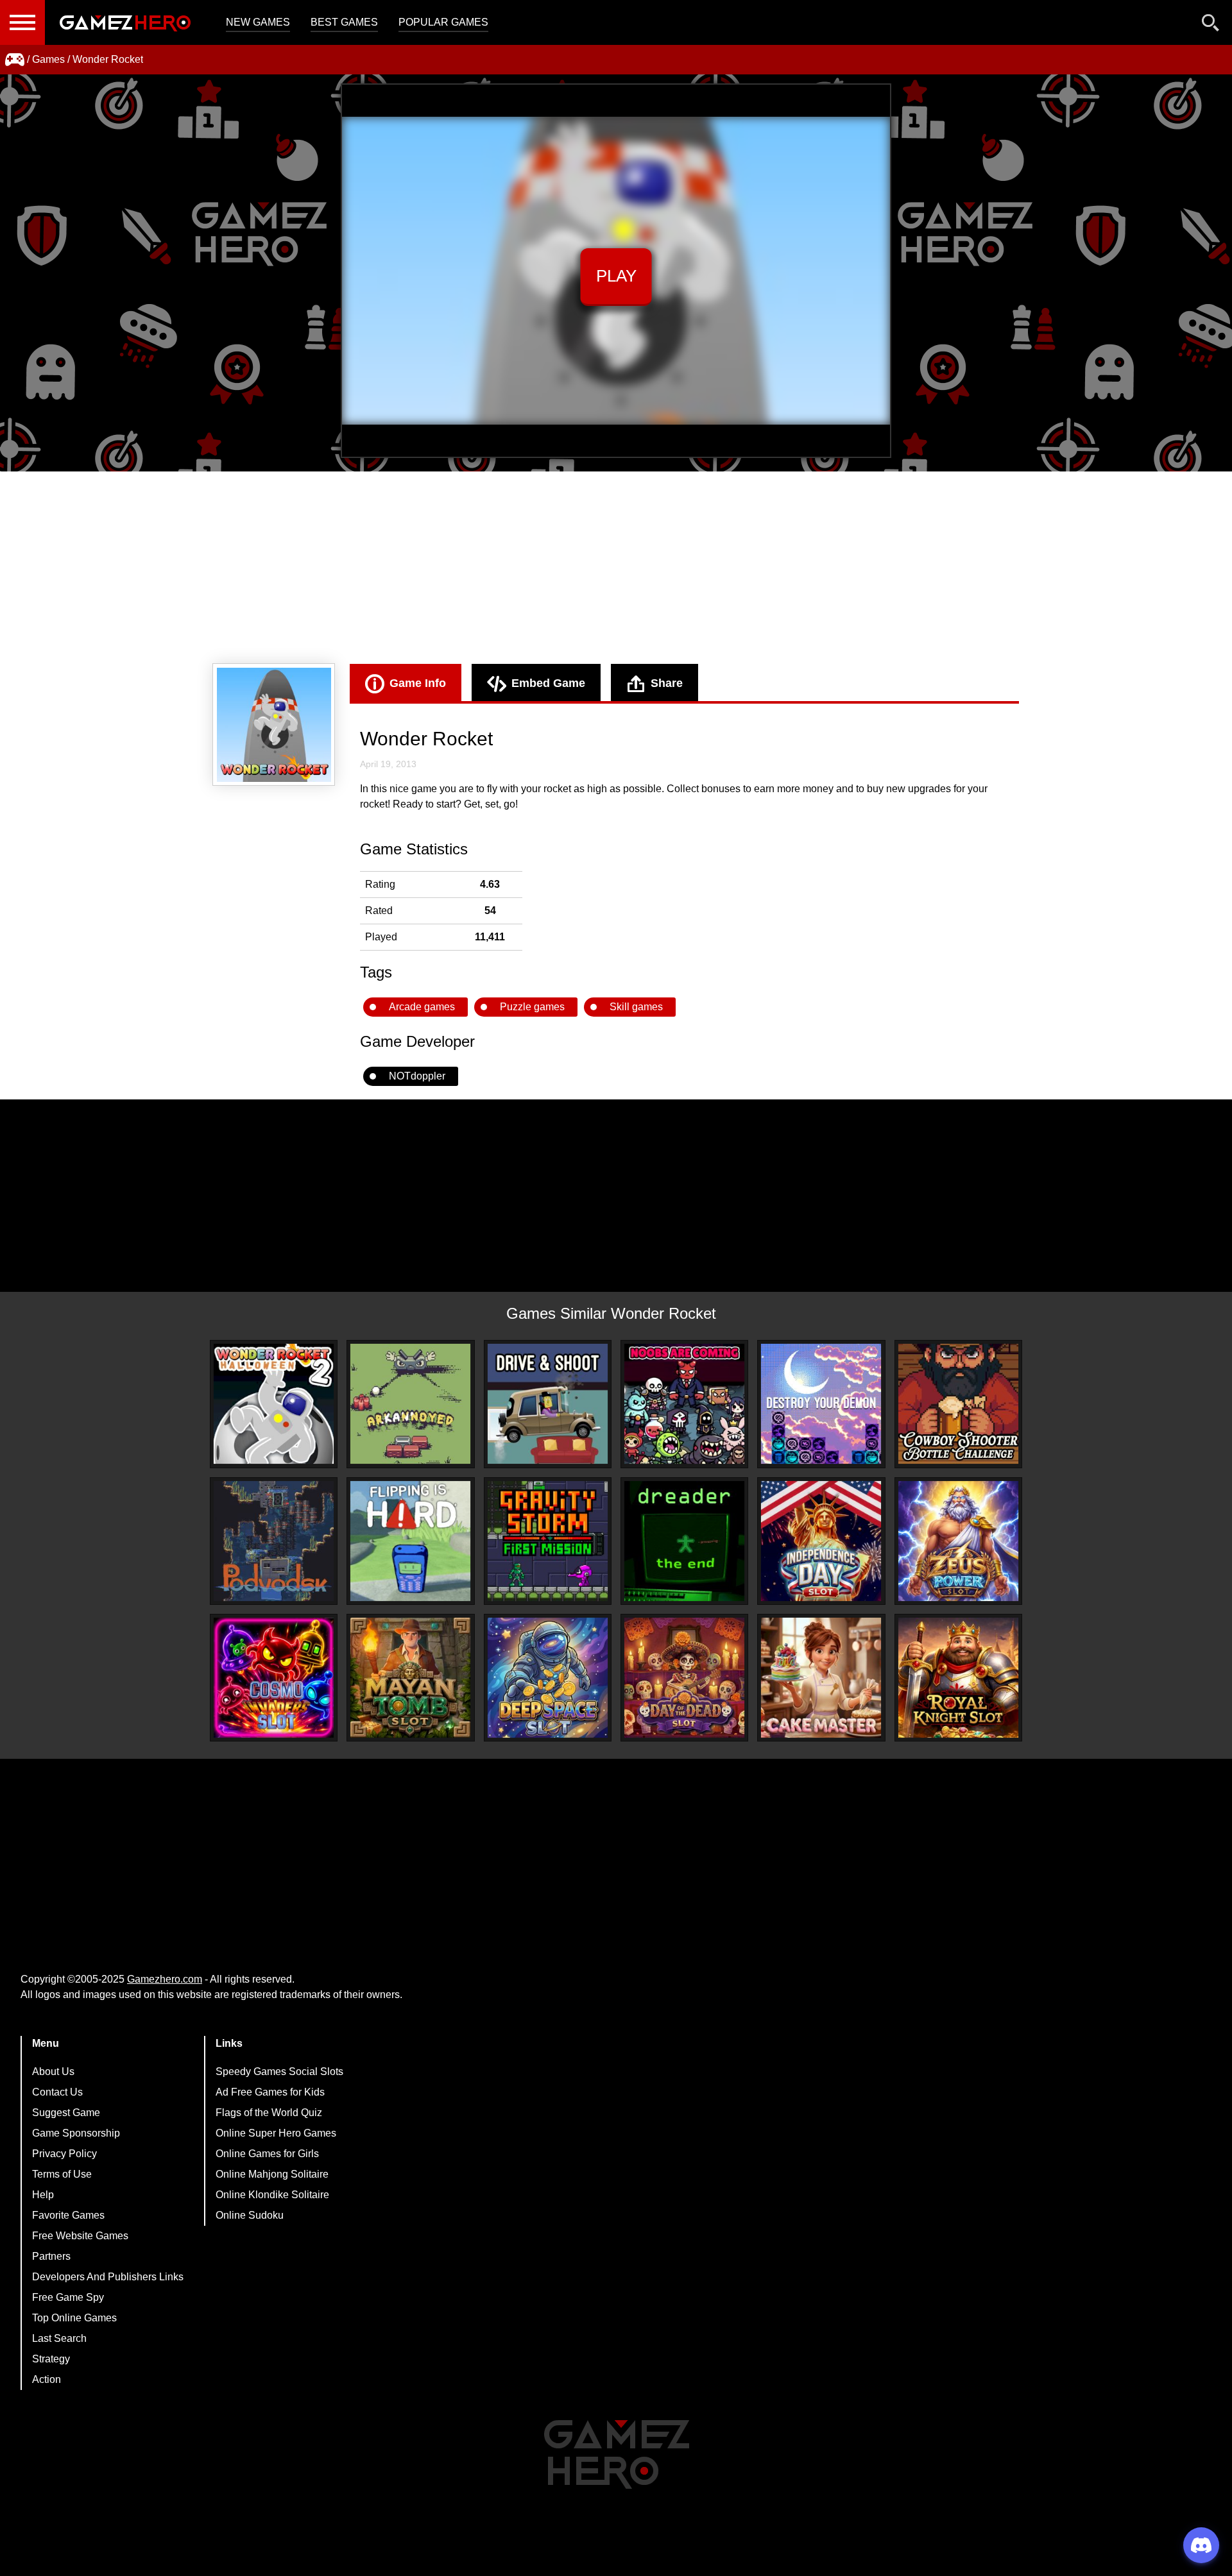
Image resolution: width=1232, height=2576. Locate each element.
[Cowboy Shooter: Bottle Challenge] (958, 1404)
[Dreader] (684, 1541)
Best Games (344, 22)
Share (667, 683)
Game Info (418, 683)
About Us (53, 2072)
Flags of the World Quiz (269, 2113)
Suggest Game (66, 2113)
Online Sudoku (250, 2215)
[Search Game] (1211, 25)
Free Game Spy (68, 2297)
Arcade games (422, 1007)
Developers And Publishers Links (108, 2277)
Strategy (51, 2359)
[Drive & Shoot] (548, 1404)
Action (47, 2379)
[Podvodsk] (274, 1541)
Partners (51, 2256)
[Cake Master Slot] (821, 1678)
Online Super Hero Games (276, 2133)
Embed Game (548, 683)
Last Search (59, 2338)
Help (43, 2195)
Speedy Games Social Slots (279, 2072)
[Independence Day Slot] (821, 1541)
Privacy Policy (64, 2154)
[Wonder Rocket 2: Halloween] (274, 1404)
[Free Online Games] (15, 60)
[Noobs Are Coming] (684, 1404)
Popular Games (443, 22)
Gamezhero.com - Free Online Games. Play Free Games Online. (125, 22)
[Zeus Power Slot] (958, 1541)
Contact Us (57, 2092)
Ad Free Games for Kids (270, 2092)
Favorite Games (68, 2215)
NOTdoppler (417, 1076)
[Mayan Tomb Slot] (410, 1678)
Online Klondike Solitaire (272, 2195)
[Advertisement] (616, 568)
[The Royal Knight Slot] (958, 1678)
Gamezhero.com (165, 1979)
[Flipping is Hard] (410, 1541)
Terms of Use (62, 2174)
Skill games (636, 1007)
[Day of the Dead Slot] (684, 1678)
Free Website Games (80, 2236)
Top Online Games (74, 2318)
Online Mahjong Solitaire (272, 2174)
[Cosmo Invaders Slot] (274, 1678)
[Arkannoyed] (410, 1404)
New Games (258, 22)
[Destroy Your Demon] (821, 1404)
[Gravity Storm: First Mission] (548, 1541)
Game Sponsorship (76, 2133)
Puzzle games (532, 1007)
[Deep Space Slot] (548, 1678)
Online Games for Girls (267, 2154)
